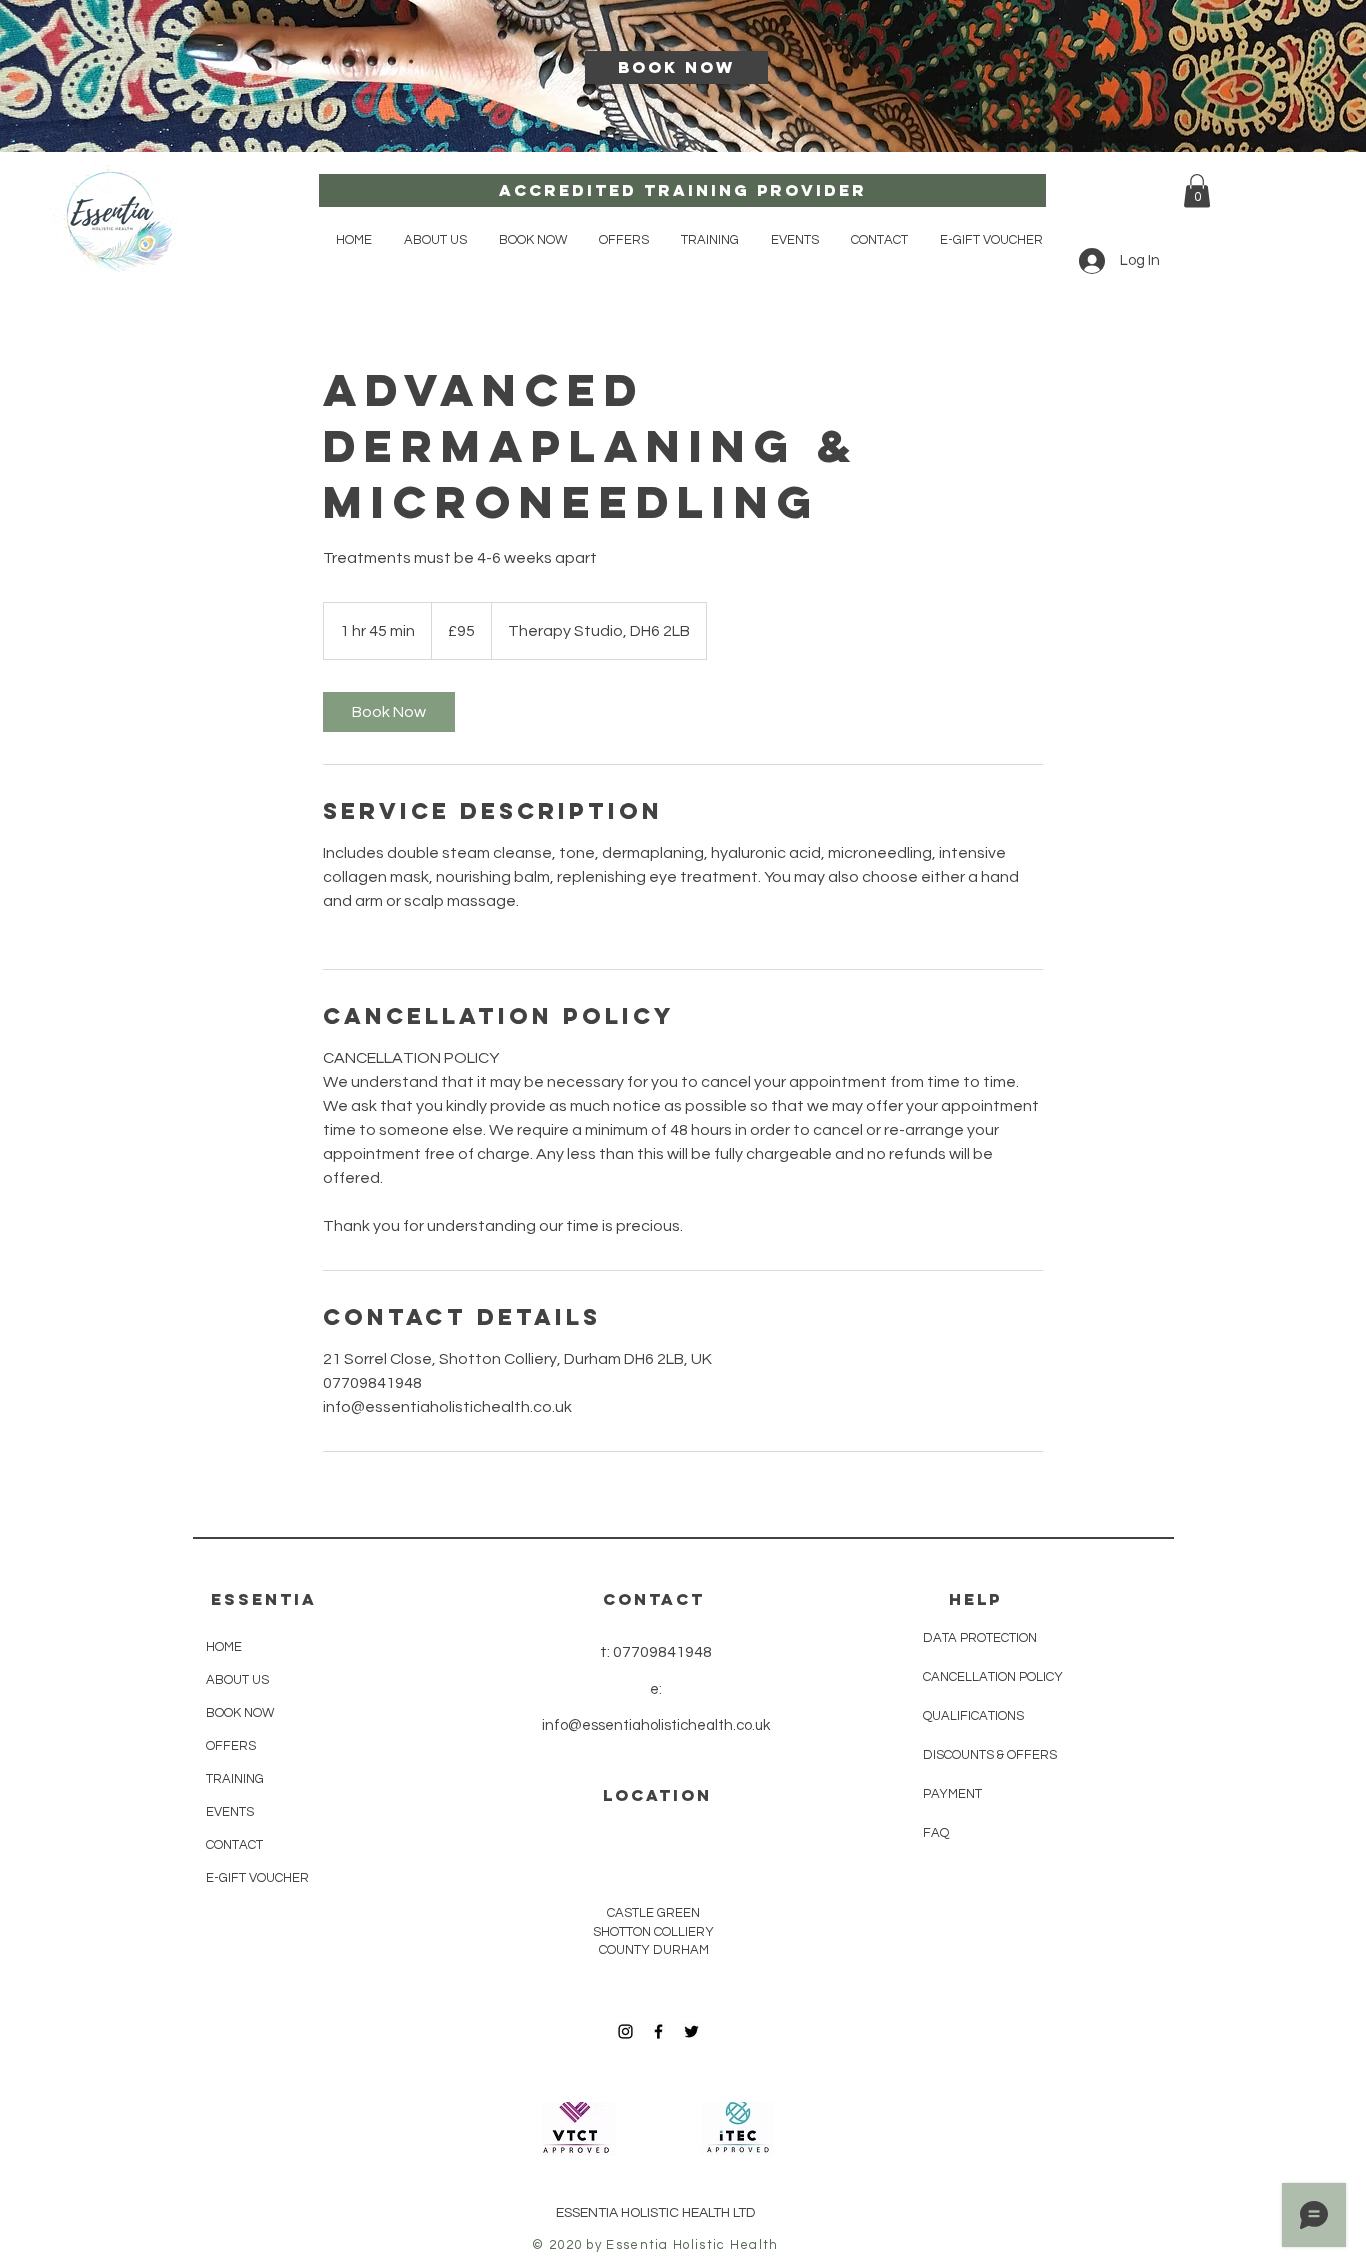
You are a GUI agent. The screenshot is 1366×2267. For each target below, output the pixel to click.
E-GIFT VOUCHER (257, 1878)
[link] (389, 712)
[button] (533, 240)
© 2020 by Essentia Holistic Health (655, 2245)
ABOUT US (237, 1680)
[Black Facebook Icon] (658, 2031)
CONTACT (234, 1845)
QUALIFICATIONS (973, 1716)
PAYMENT (954, 1794)
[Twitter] (691, 2031)
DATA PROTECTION (980, 1638)
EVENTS (230, 1812)
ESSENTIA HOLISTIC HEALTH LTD (655, 2213)
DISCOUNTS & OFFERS (990, 1755)
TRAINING (235, 1779)
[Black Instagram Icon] (625, 2031)
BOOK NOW (240, 1713)
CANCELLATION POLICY (993, 1677)
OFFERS (231, 1746)
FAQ (936, 1833)
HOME (224, 1647)
